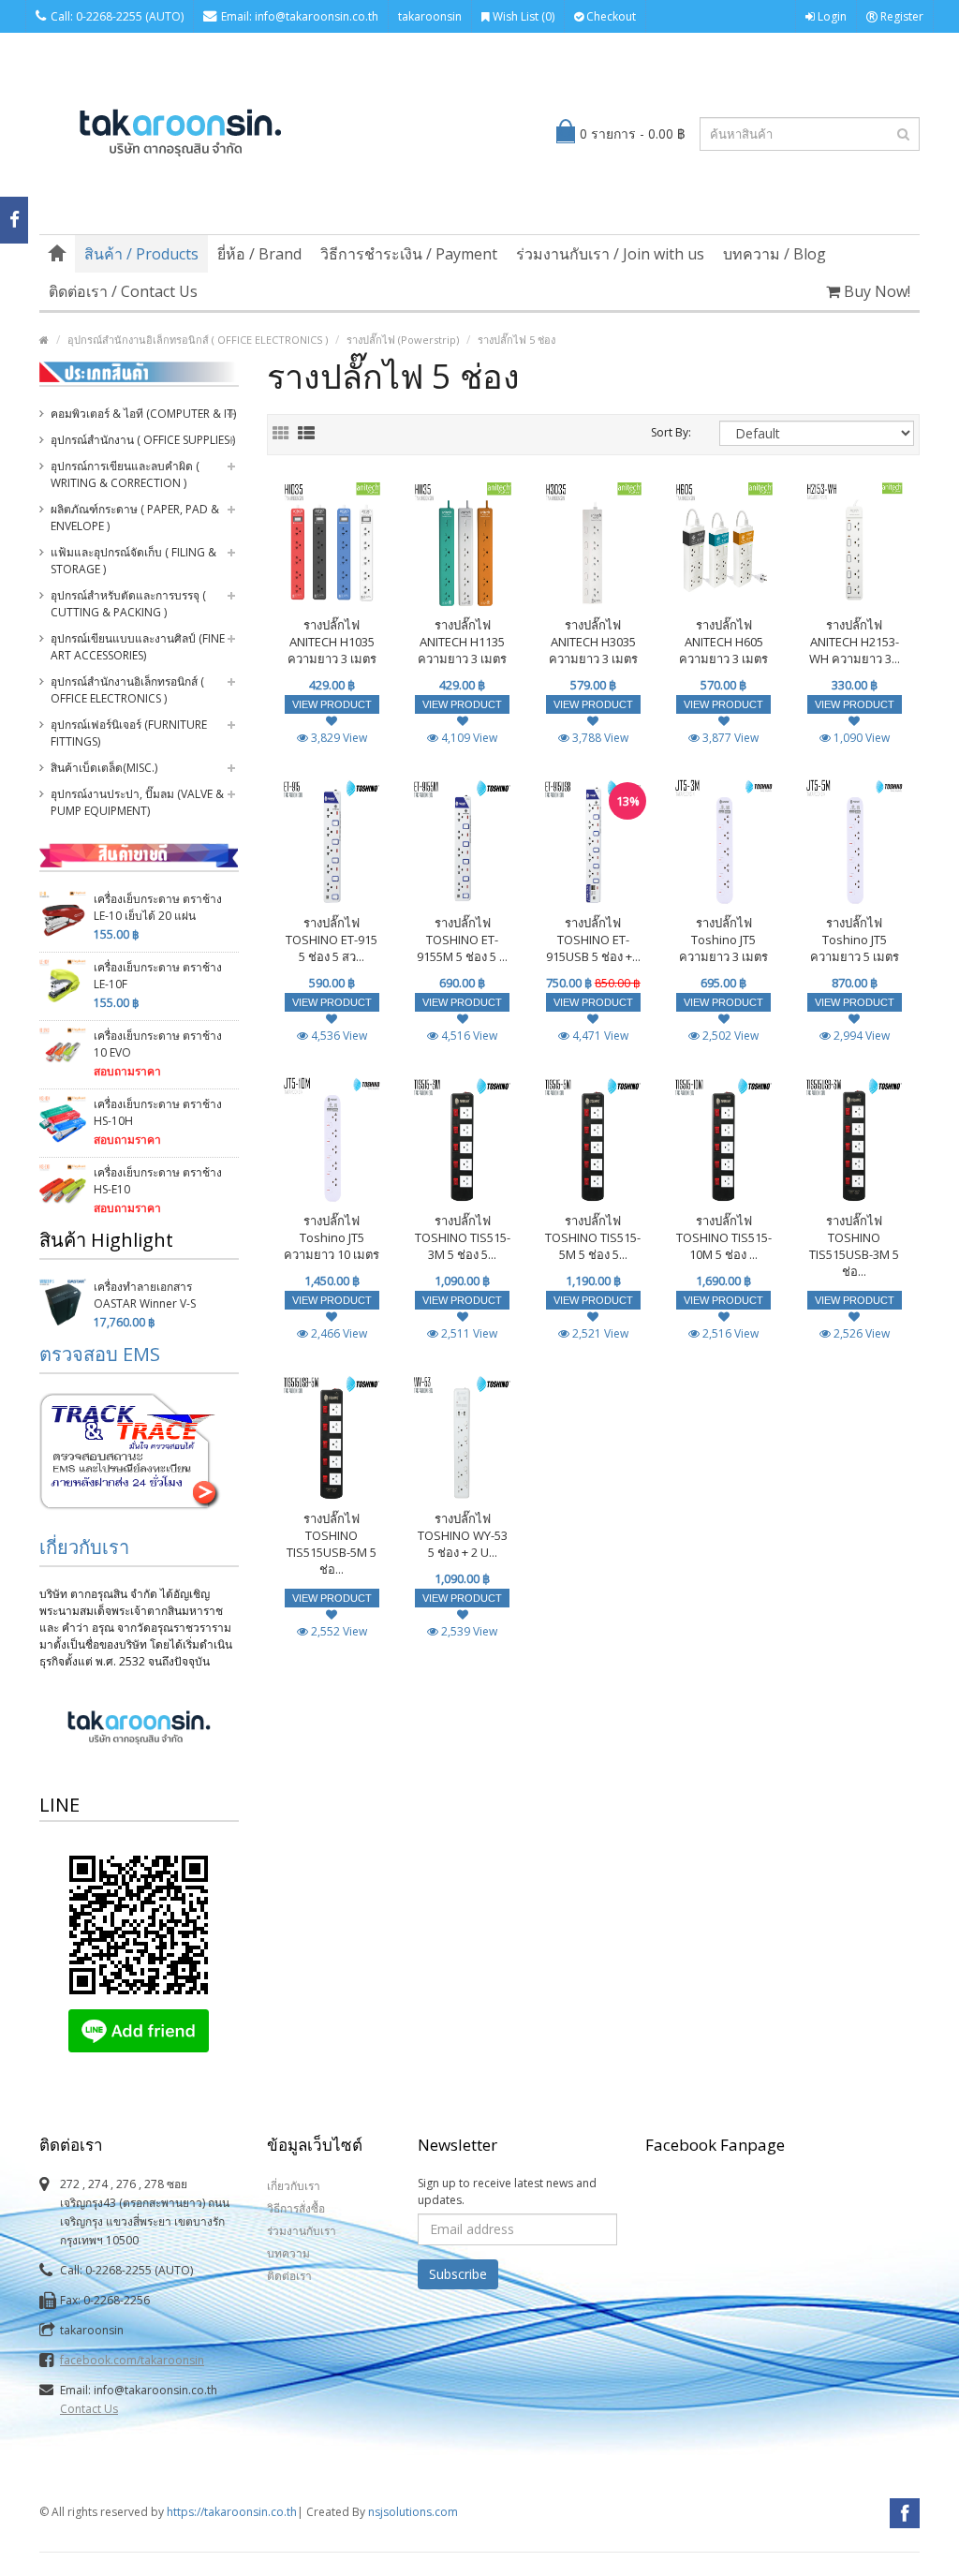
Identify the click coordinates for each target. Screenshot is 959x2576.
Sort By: (671, 432)
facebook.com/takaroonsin (132, 2360)
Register (900, 16)
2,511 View (468, 1333)
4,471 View (599, 1036)
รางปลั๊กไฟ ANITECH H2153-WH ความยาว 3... (855, 642)
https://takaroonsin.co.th (232, 2512)
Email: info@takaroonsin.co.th (300, 16)
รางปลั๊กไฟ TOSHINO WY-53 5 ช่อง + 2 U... (463, 1535)
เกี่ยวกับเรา (84, 1547)
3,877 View (729, 738)
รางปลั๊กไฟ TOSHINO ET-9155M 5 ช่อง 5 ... (462, 940)
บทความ (288, 2253)
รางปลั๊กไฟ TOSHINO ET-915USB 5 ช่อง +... (593, 940)
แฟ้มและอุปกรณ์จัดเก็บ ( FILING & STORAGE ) (133, 561)
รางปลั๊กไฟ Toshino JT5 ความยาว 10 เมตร (332, 1237)
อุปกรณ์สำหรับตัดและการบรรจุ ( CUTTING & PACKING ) (128, 604)
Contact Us (89, 2409)
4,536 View (338, 1036)
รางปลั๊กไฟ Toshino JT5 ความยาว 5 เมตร (855, 940)
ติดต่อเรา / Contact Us (123, 291)
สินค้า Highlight (106, 1240)
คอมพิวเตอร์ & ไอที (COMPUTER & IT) (143, 414)
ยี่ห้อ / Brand (259, 254)
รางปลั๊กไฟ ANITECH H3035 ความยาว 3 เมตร (593, 642)
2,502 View (729, 1036)
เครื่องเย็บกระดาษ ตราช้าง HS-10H (158, 1112)
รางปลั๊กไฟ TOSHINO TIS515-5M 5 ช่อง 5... (593, 1237)
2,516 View (729, 1333)
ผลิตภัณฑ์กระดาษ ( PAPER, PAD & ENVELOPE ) (135, 518)
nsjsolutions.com (413, 2512)
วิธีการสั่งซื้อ (296, 2208)
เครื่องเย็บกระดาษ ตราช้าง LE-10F (158, 976)
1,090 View (860, 738)
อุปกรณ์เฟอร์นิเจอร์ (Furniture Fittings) (129, 733)
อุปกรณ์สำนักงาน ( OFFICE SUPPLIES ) (143, 440)
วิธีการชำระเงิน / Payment (409, 254)
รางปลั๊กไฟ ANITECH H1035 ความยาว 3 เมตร (332, 642)
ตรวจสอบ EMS (100, 1354)
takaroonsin (430, 16)
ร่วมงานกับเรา (302, 2231)
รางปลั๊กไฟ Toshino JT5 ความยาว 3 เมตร (723, 940)
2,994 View (860, 1036)
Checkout (610, 16)
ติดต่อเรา (289, 2276)
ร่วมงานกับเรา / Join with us (610, 254)
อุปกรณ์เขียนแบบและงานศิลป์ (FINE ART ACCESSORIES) (138, 647)
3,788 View (599, 738)
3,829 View (338, 738)
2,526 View (860, 1333)
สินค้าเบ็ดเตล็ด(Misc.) (104, 768)
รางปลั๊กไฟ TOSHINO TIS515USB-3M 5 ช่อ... (854, 1246)
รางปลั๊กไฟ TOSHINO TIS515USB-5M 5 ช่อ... (332, 1544)
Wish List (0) (522, 16)
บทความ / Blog (775, 254)
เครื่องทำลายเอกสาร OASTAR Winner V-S (145, 1295)
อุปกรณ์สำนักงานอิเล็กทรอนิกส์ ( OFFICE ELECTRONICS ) (198, 340)
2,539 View (468, 1631)
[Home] (57, 254)
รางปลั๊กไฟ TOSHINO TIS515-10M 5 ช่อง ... (724, 1237)
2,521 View (599, 1333)
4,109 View (468, 738)
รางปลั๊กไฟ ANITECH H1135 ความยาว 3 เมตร (462, 642)
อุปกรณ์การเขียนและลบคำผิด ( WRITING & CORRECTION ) (125, 474)
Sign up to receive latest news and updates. (507, 2191)
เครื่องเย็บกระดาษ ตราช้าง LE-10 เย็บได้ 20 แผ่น (158, 907)
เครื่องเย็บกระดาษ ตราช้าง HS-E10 (158, 1181)
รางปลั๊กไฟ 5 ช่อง (516, 340)
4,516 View (468, 1036)
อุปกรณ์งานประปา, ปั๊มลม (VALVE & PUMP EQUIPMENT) (137, 802)
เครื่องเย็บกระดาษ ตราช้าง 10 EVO (158, 1044)
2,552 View (338, 1631)
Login (831, 16)
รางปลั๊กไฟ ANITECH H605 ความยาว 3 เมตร (723, 642)
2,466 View (338, 1333)
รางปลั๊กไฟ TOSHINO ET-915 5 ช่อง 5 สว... (332, 940)
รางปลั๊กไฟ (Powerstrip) (403, 340)
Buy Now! (875, 291)
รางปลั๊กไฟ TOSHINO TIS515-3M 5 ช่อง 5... (463, 1237)
